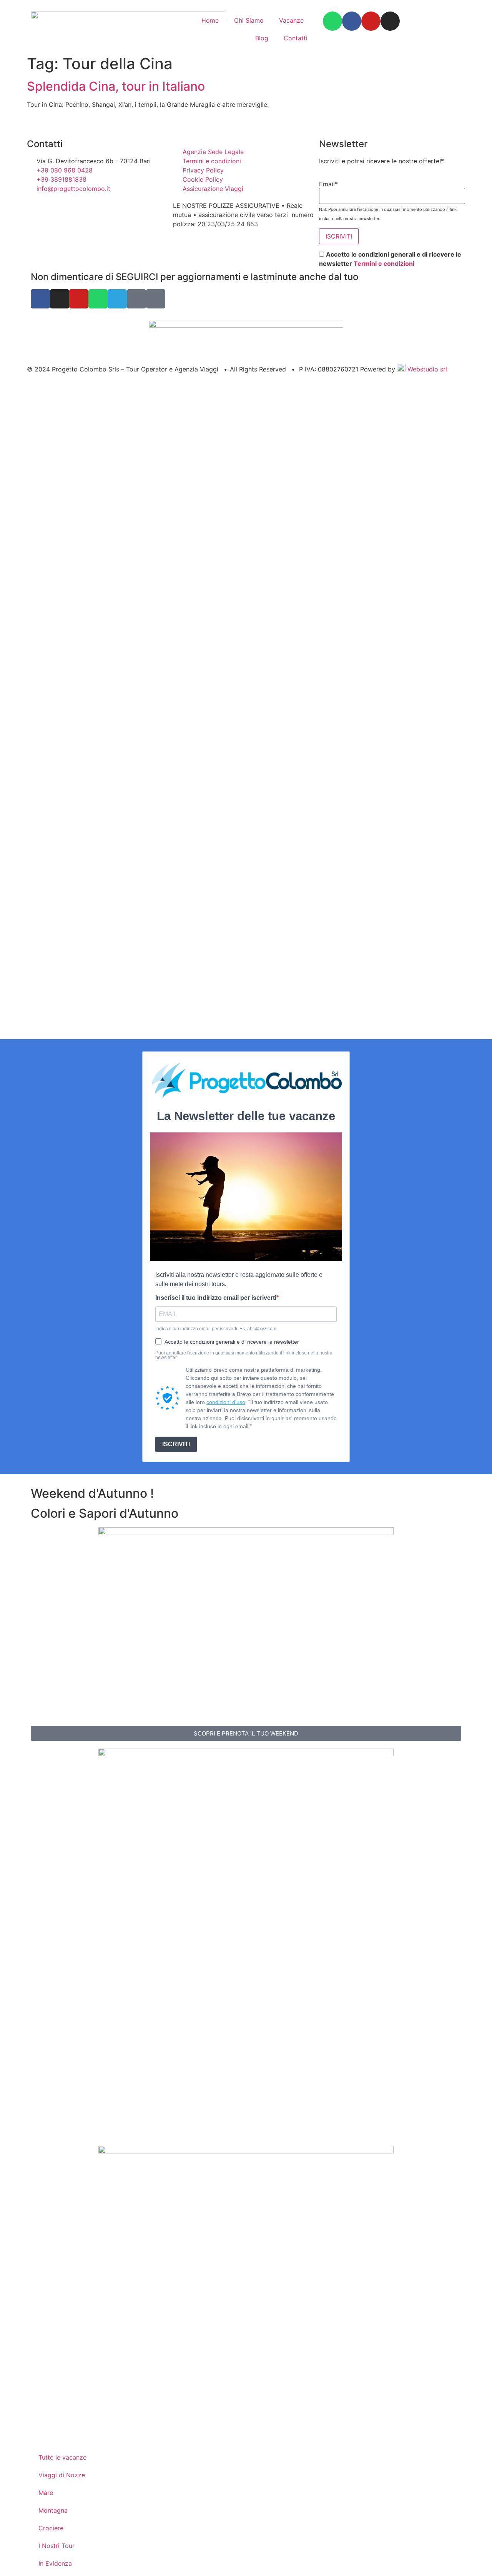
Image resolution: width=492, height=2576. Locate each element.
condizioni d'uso (226, 1402)
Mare (46, 2493)
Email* (328, 184)
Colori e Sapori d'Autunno (105, 1513)
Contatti (296, 38)
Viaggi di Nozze (62, 2475)
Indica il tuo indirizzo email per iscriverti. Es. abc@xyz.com (216, 1329)
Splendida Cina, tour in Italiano (116, 86)
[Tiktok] (156, 299)
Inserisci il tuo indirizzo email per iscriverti (216, 1298)
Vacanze (291, 20)
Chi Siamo (249, 20)
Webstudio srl (426, 369)
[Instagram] (390, 21)
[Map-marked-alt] (136, 299)
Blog (262, 38)
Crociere (51, 2528)
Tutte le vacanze (62, 2457)
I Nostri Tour (57, 2546)
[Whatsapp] (332, 21)
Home (210, 20)
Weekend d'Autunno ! (92, 1493)
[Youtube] (371, 21)
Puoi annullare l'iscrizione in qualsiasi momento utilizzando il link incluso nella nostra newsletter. (244, 1355)
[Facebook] (352, 21)
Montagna (53, 2510)
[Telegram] (117, 299)
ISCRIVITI (176, 1444)
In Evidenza (55, 2563)
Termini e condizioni (384, 264)
